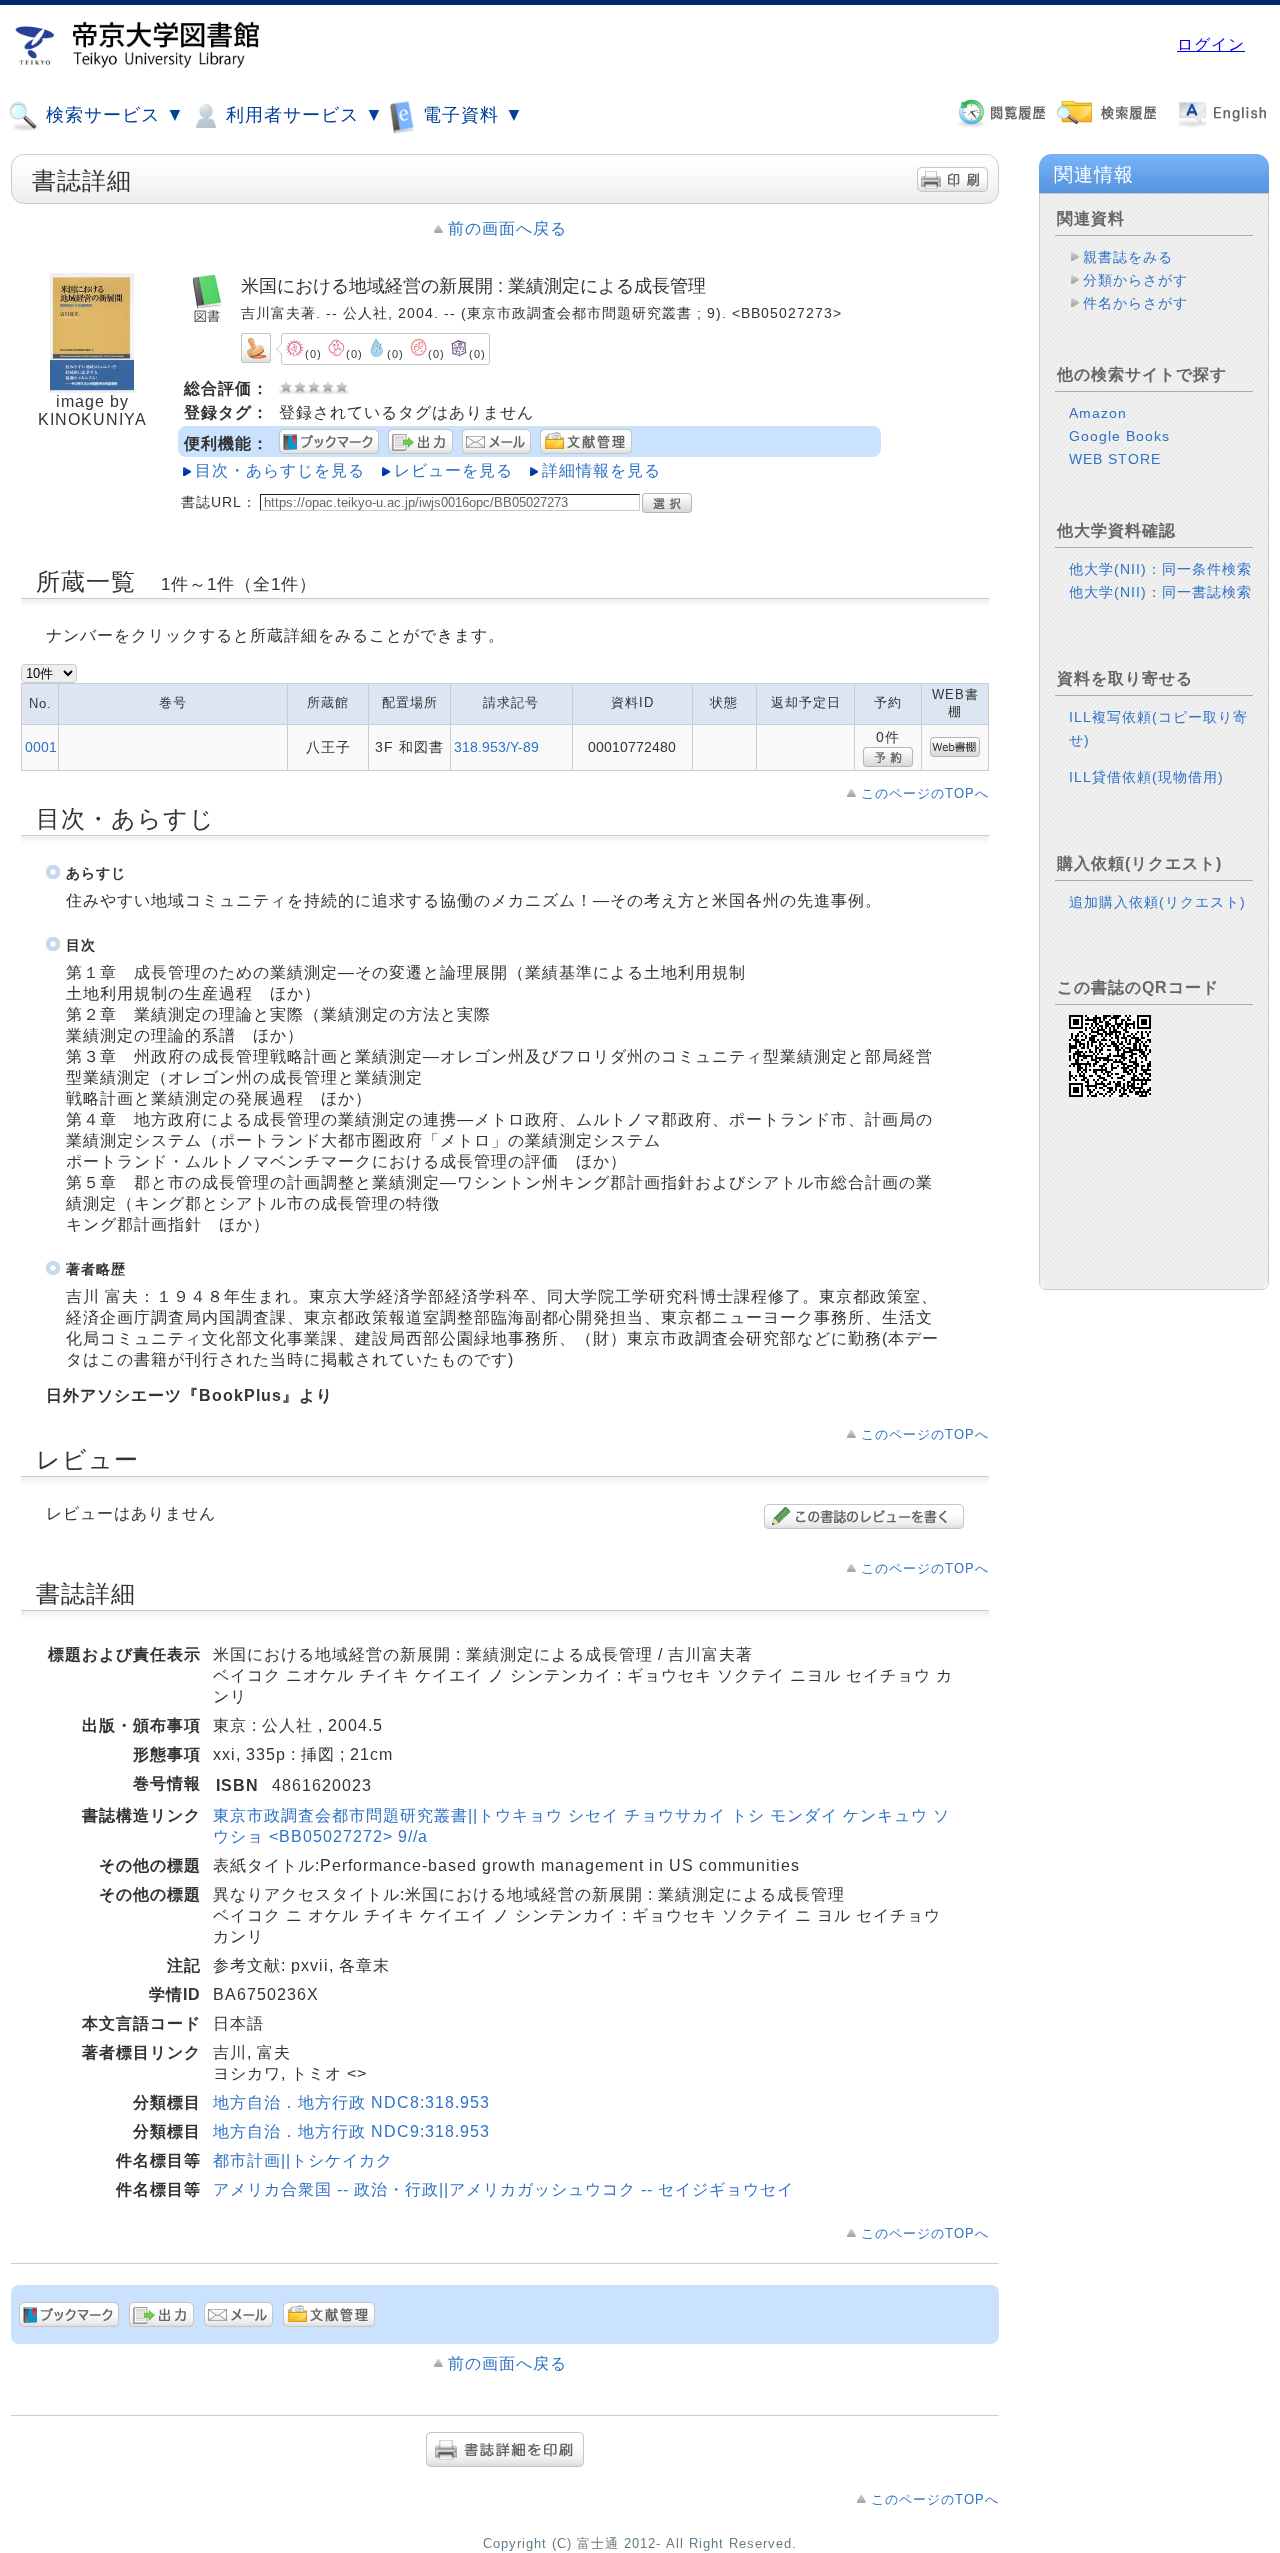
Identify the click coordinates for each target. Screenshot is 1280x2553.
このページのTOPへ (925, 793)
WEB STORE (1115, 459)
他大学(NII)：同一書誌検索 (1160, 592)
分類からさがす (1135, 280)
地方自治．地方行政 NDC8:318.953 (351, 2102)
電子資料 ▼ (470, 115)
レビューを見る (453, 470)
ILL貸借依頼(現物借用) (1146, 777)
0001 (41, 747)
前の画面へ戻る (507, 228)
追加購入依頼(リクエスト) (1157, 902)
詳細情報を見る (601, 470)
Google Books (1119, 436)
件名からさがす (1135, 303)
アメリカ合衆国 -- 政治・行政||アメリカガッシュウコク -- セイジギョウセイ (503, 2189)
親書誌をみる (1128, 257)
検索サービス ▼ (112, 115)
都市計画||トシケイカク (303, 2160)
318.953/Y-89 (496, 747)
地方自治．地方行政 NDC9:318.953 (351, 2131)
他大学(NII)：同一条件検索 (1160, 569)
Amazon (1098, 413)
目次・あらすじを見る (280, 470)
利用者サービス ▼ (302, 115)
